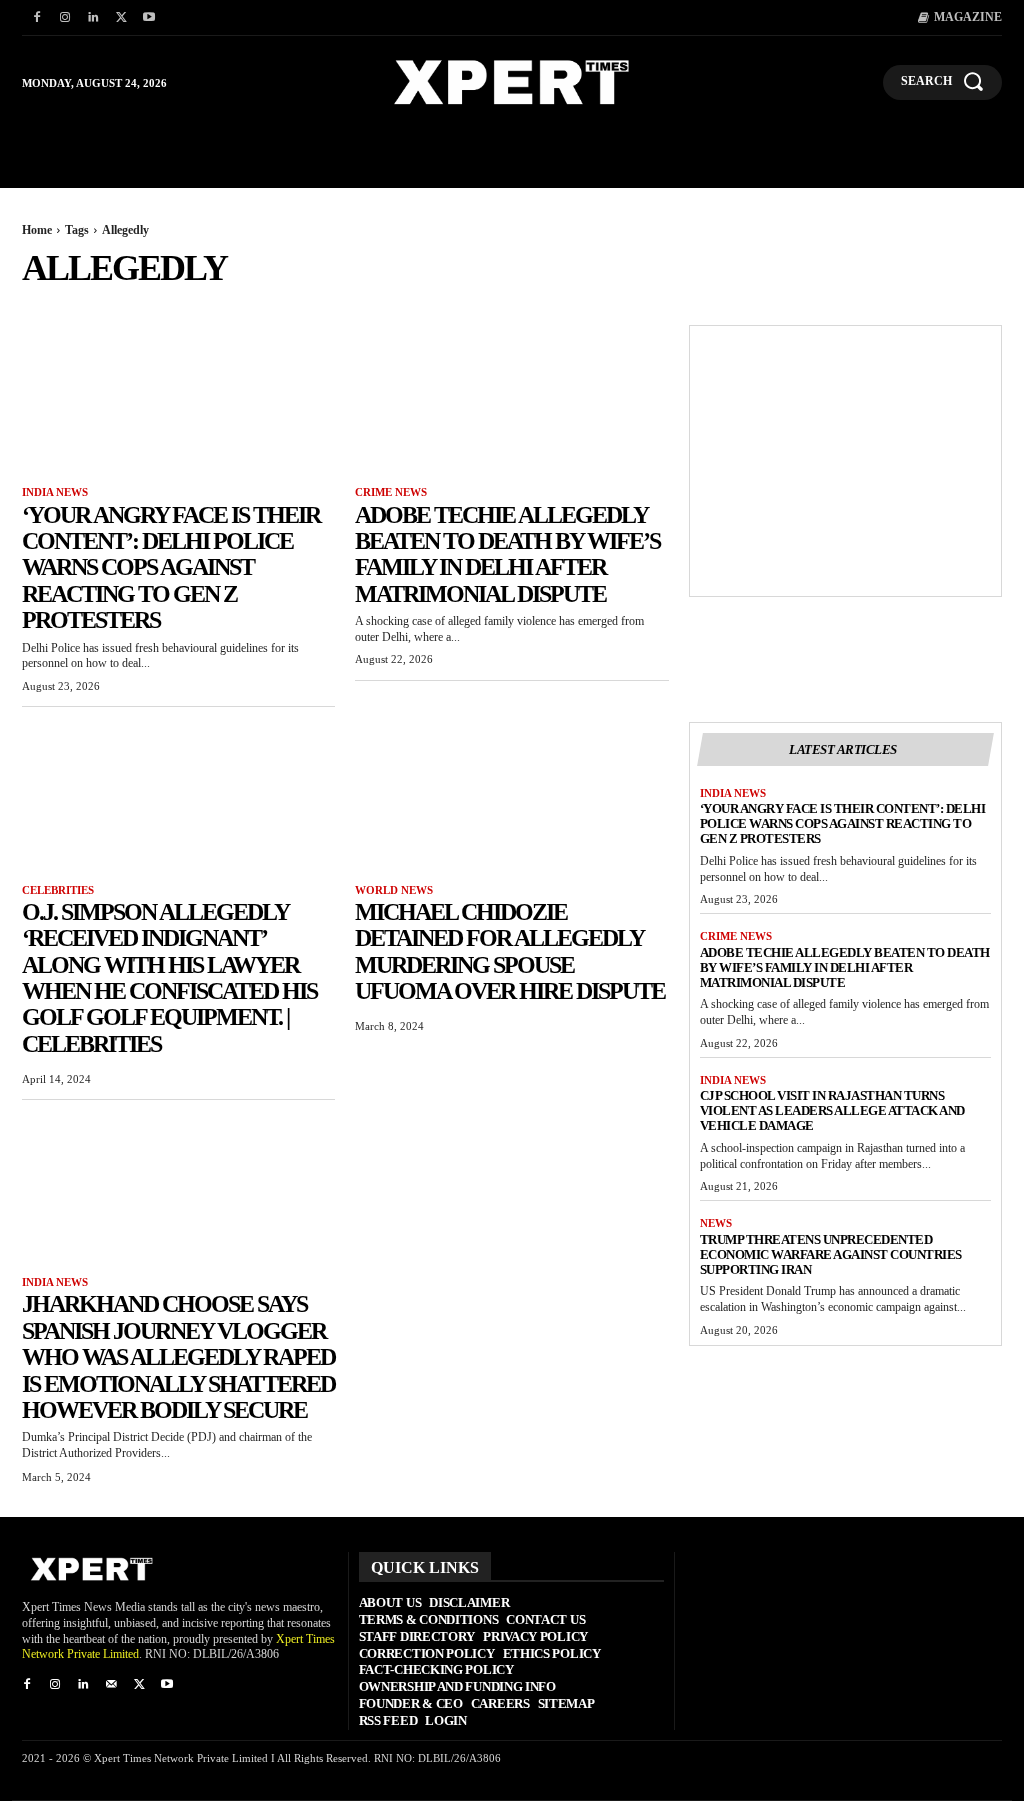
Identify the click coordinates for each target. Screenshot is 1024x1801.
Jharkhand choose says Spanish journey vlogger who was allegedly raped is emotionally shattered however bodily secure (178, 1357)
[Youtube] (149, 18)
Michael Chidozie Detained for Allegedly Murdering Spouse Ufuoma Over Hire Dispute (510, 951)
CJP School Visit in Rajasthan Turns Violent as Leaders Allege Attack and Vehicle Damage (832, 1110)
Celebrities (58, 890)
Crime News (391, 492)
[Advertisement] (845, 461)
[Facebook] (37, 18)
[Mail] (111, 1685)
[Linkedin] (93, 18)
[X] (121, 18)
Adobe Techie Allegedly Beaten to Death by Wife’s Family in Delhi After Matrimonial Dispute (507, 554)
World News (394, 890)
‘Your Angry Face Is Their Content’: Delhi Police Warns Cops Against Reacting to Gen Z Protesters (171, 568)
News (716, 1223)
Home (37, 230)
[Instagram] (65, 18)
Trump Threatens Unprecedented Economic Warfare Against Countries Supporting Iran (831, 1254)
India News (55, 492)
